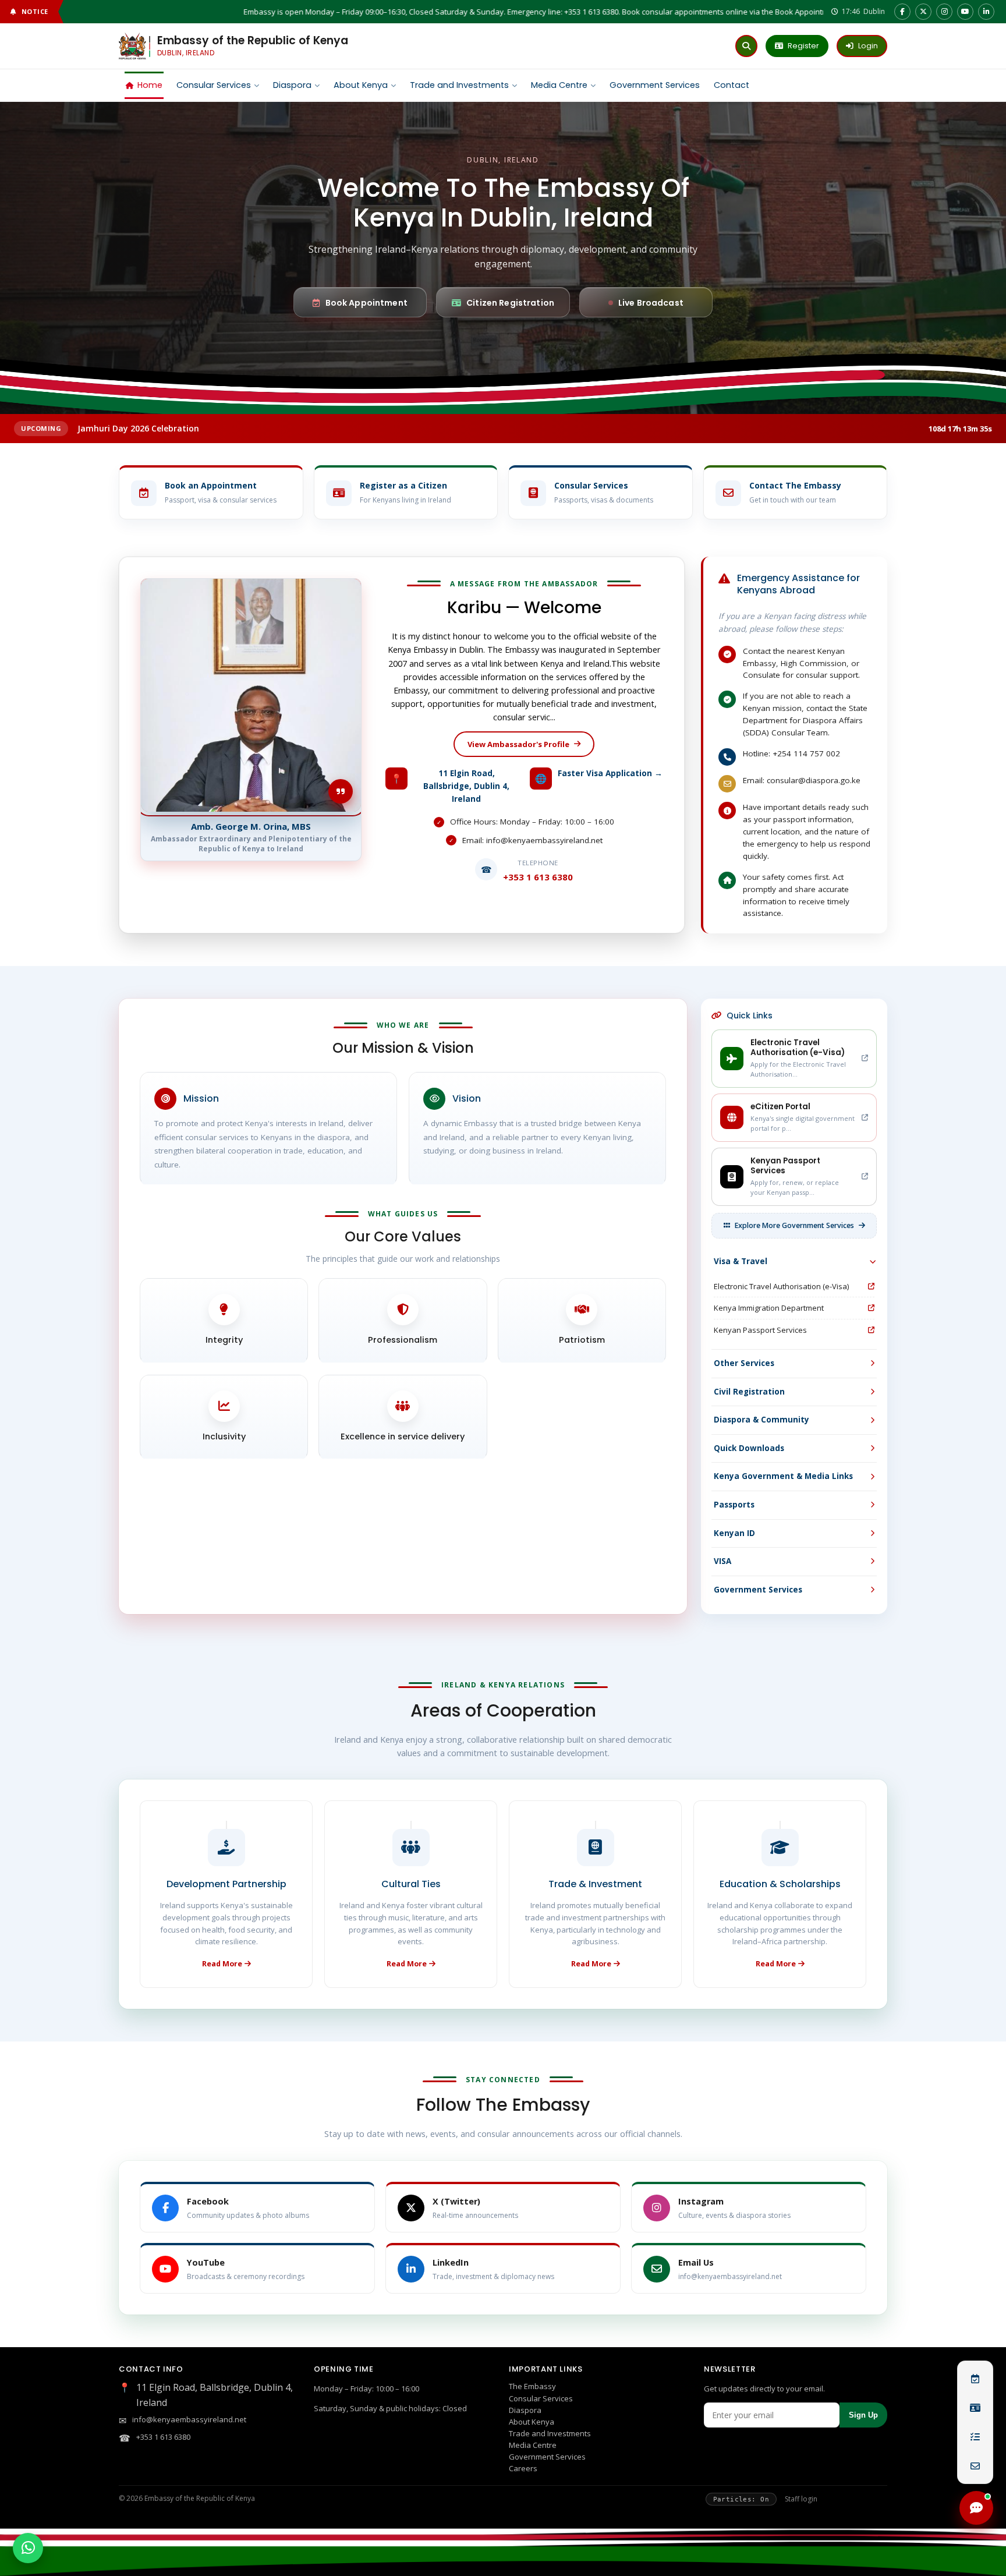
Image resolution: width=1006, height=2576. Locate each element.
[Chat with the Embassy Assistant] (976, 2508)
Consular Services (541, 2398)
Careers (523, 2468)
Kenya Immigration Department (769, 1308)
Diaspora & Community (761, 1420)
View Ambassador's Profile (518, 744)
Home (150, 85)
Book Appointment (366, 303)
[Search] (746, 46)
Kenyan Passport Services (760, 1330)
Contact (732, 85)
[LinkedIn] (986, 12)
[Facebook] (902, 12)
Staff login (801, 2499)
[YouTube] (965, 12)
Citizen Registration (510, 303)
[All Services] (975, 2437)
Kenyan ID (734, 1533)
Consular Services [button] (214, 85)
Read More (222, 1964)
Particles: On (741, 2499)
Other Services (744, 1363)
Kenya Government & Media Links (783, 1476)
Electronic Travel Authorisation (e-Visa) (781, 1286)
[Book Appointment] (975, 2379)
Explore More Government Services (794, 1225)
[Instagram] (944, 12)
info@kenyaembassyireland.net (189, 2419)
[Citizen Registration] (975, 2408)
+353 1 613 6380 (163, 2437)
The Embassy (532, 2386)
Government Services (655, 85)
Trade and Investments (459, 85)
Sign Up (863, 2415)
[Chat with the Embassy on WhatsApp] (28, 2548)
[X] (923, 12)
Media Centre (559, 85)
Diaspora (292, 85)
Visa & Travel (741, 1261)
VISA (722, 1561)
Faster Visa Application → (610, 773)
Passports (734, 1505)
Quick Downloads (749, 1448)
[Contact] (975, 2466)
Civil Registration (749, 1392)
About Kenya (361, 85)
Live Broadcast (651, 303)
